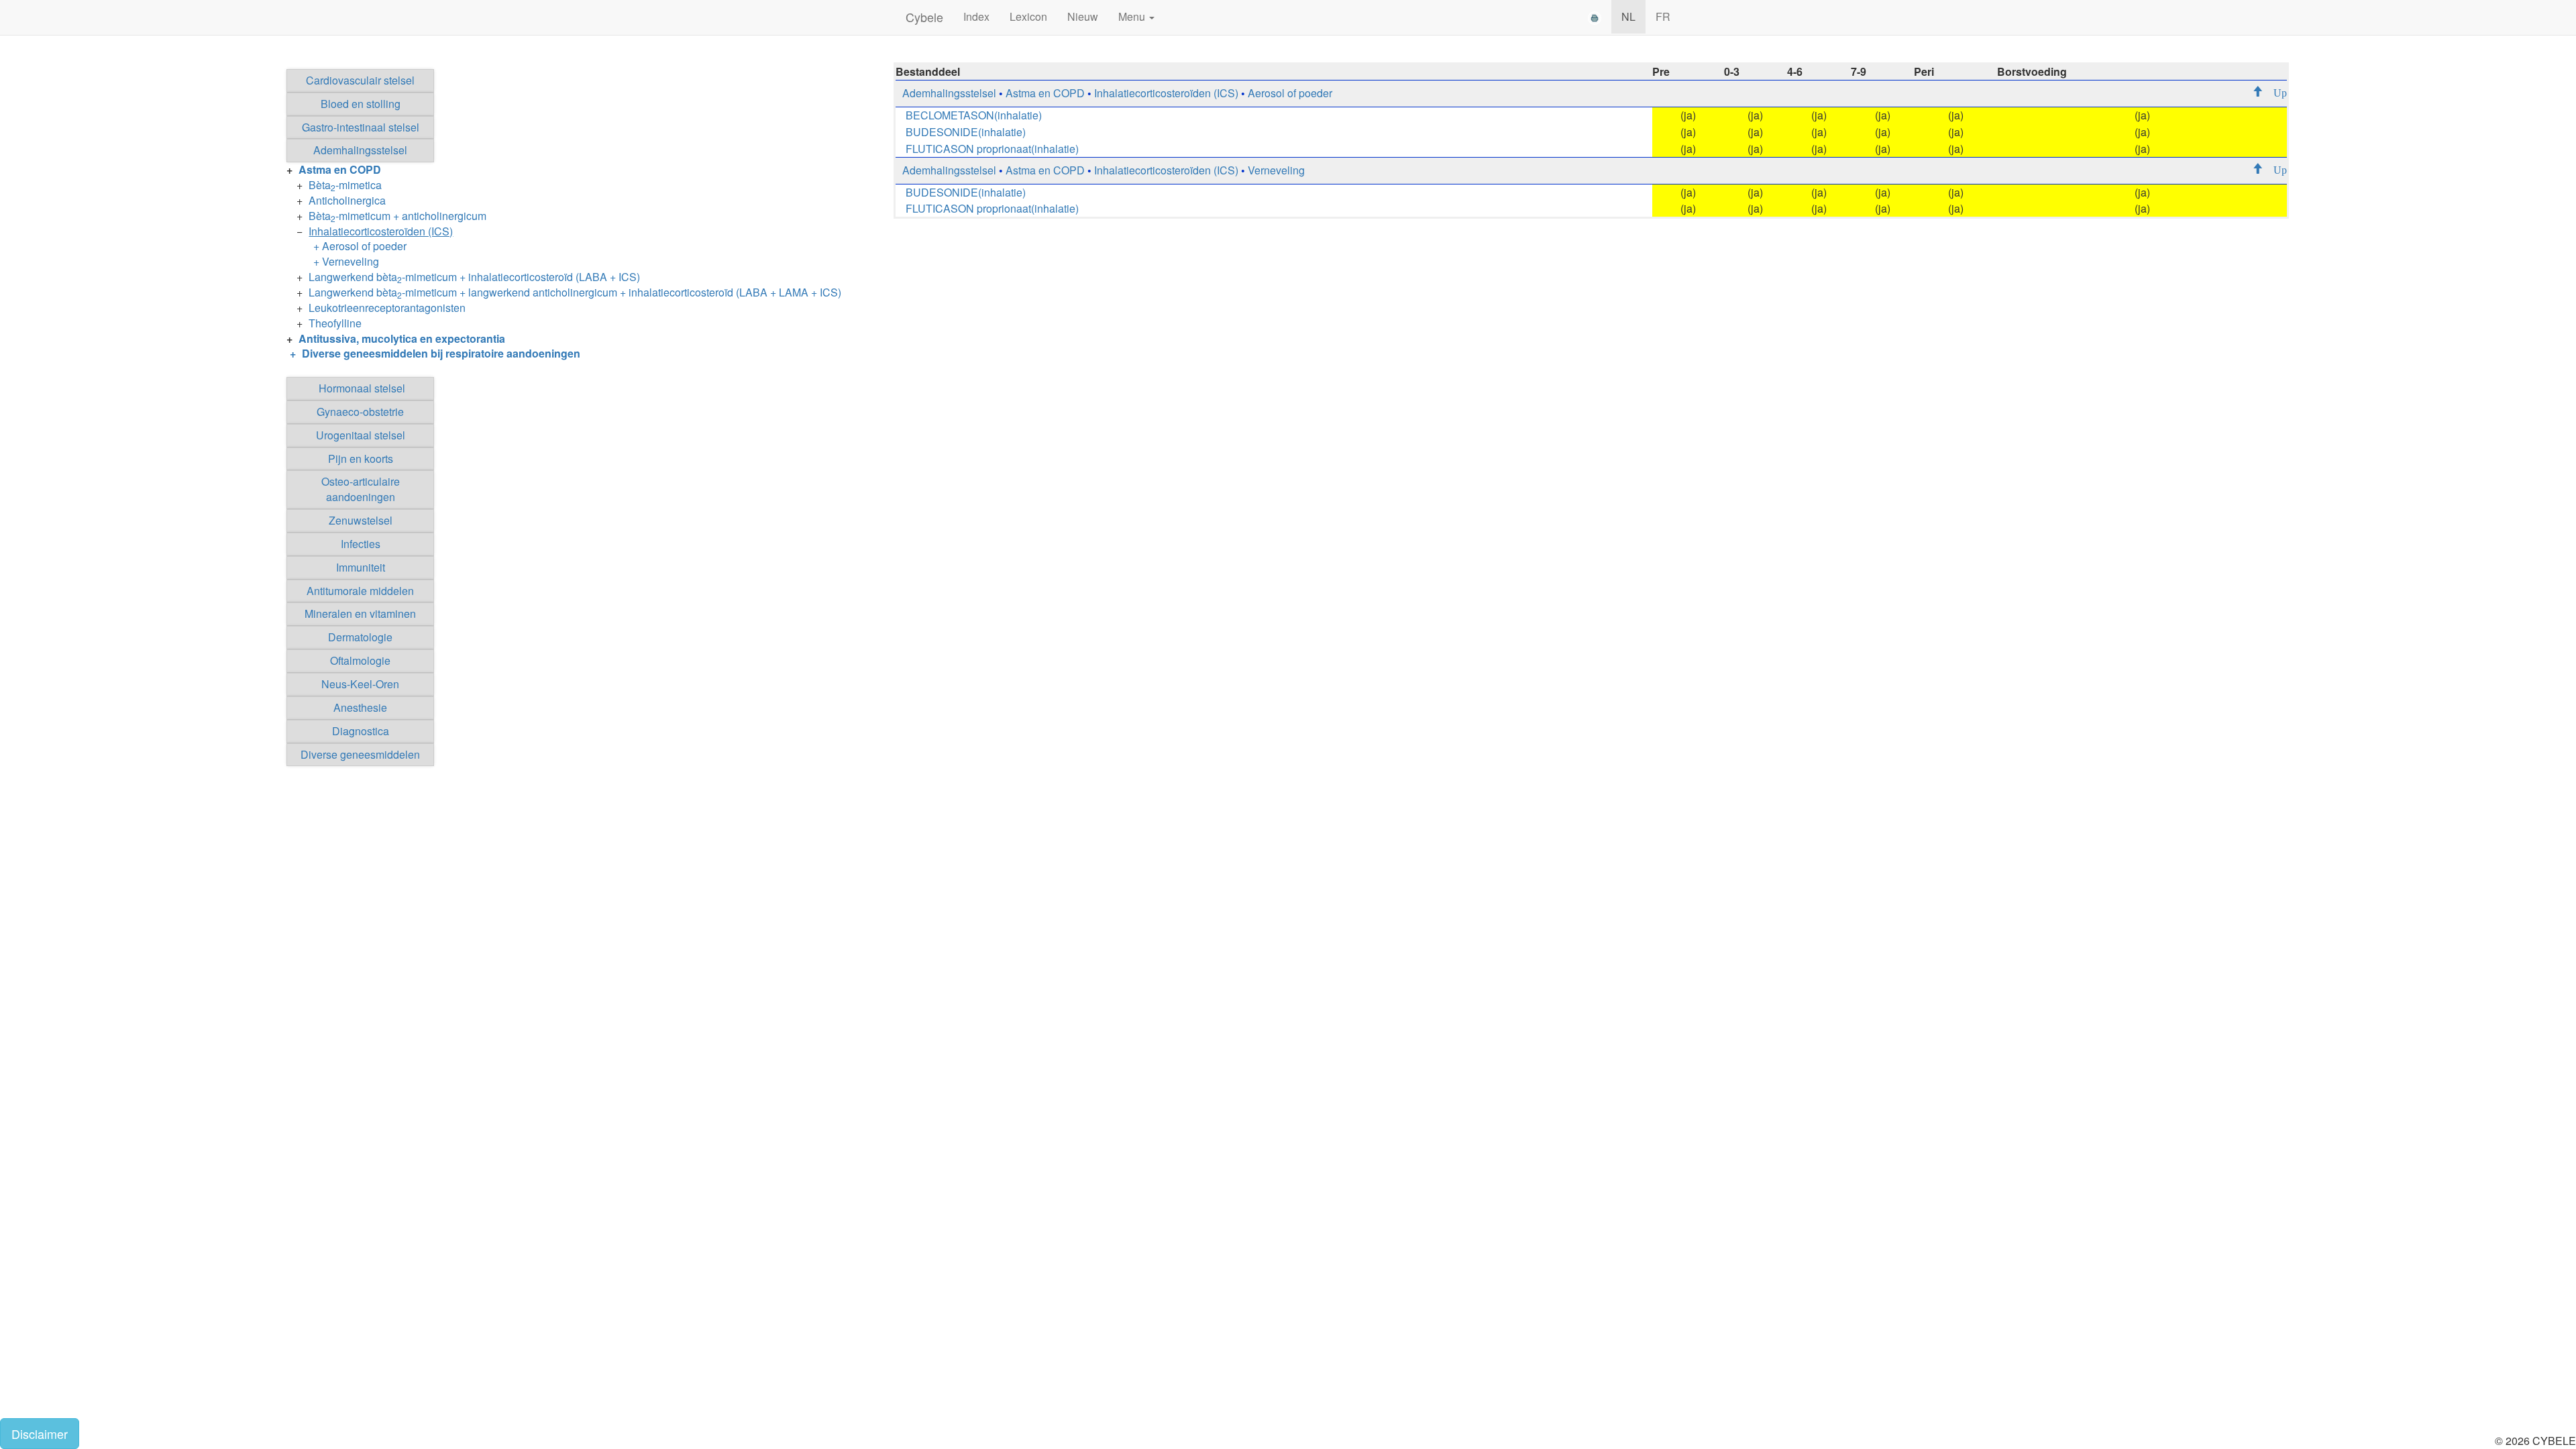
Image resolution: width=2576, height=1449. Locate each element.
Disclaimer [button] (40, 1434)
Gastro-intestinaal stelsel (361, 127)
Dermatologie (360, 637)
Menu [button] (1133, 16)
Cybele (924, 17)
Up (2275, 92)
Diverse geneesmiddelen (360, 754)
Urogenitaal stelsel (361, 435)
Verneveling (1276, 170)
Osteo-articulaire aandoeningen (361, 489)
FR (1663, 16)
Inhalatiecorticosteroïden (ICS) (1166, 93)
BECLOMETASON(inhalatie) (974, 115)
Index (976, 16)
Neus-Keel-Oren (360, 684)
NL (1628, 16)
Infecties (361, 544)
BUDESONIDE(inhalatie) (966, 132)
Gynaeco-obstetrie (360, 412)
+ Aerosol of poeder (360, 246)
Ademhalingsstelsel (360, 150)
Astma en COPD (1045, 93)
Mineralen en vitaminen (360, 613)
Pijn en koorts (361, 459)
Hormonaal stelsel (362, 388)
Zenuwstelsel (361, 520)
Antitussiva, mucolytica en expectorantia (402, 338)
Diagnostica (361, 731)
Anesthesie (360, 707)
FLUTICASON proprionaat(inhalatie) (992, 149)
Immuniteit (361, 567)
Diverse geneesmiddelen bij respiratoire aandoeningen (441, 353)
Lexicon (1028, 16)
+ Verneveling (346, 261)
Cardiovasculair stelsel (360, 80)
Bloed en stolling (361, 104)
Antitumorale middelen (360, 591)
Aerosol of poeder (1290, 93)
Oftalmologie (360, 660)
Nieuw (1083, 16)
